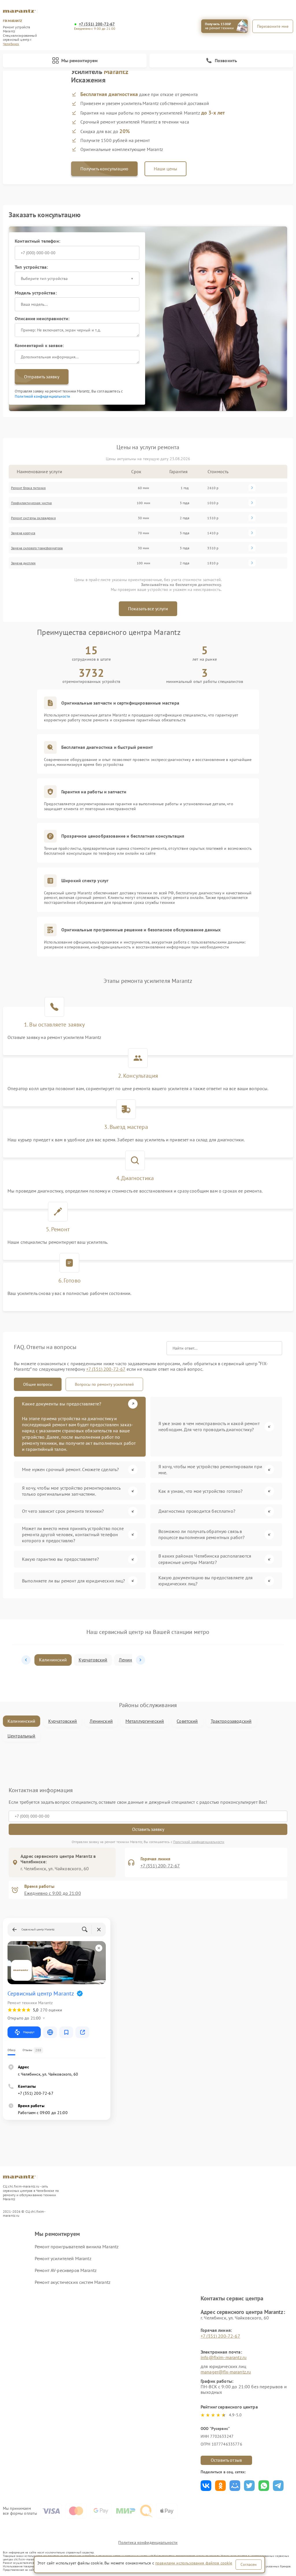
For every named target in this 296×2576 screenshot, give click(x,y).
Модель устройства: (36, 293)
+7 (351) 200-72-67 (97, 24)
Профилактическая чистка (31, 503)
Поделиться (206, 2486)
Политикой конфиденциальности (42, 396)
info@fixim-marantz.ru (224, 2357)
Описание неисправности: (42, 318)
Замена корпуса (23, 533)
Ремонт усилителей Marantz (63, 2258)
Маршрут (29, 2032)
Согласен (249, 2564)
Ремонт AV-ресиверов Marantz (66, 2270)
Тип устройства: (31, 267)
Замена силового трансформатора (37, 548)
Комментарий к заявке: (39, 345)
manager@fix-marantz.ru (226, 2372)
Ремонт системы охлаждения (33, 518)
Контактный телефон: (37, 241)
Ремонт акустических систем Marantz (73, 2282)
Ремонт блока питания (28, 488)
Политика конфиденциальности (148, 2542)
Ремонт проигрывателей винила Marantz (77, 2247)
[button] (26, 1660)
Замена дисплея (23, 563)
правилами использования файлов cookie (194, 2563)
